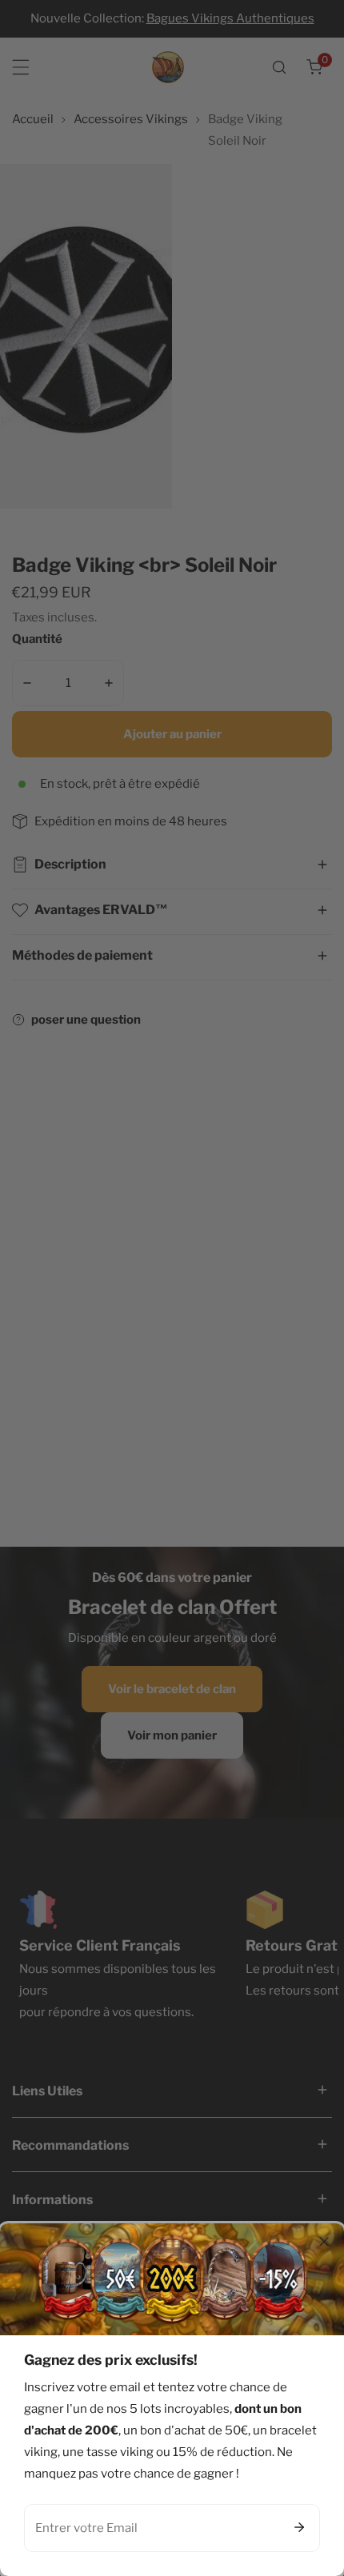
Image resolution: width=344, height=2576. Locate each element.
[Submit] (299, 2527)
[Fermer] (324, 2242)
